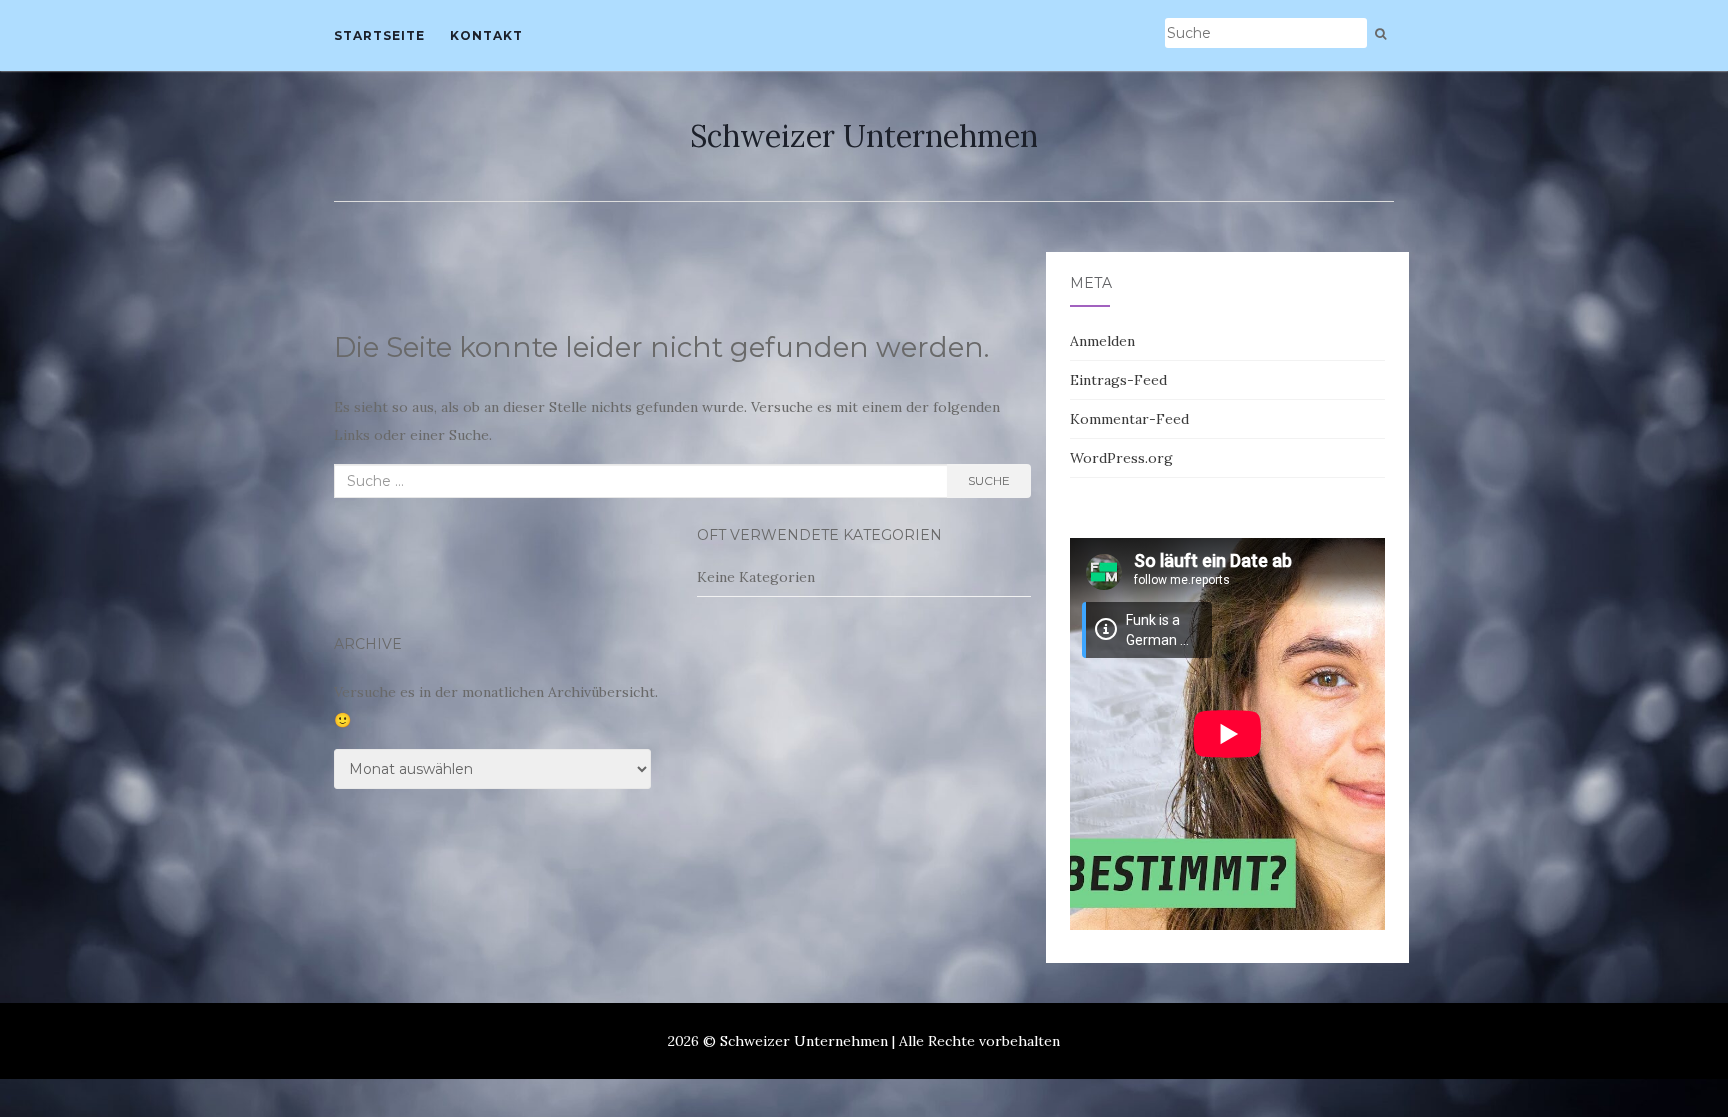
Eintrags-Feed (1118, 380)
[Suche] (1380, 34)
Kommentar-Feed (1129, 419)
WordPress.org (1121, 458)
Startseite (379, 35)
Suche (989, 480)
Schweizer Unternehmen (864, 136)
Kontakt (486, 35)
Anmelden (1102, 341)
